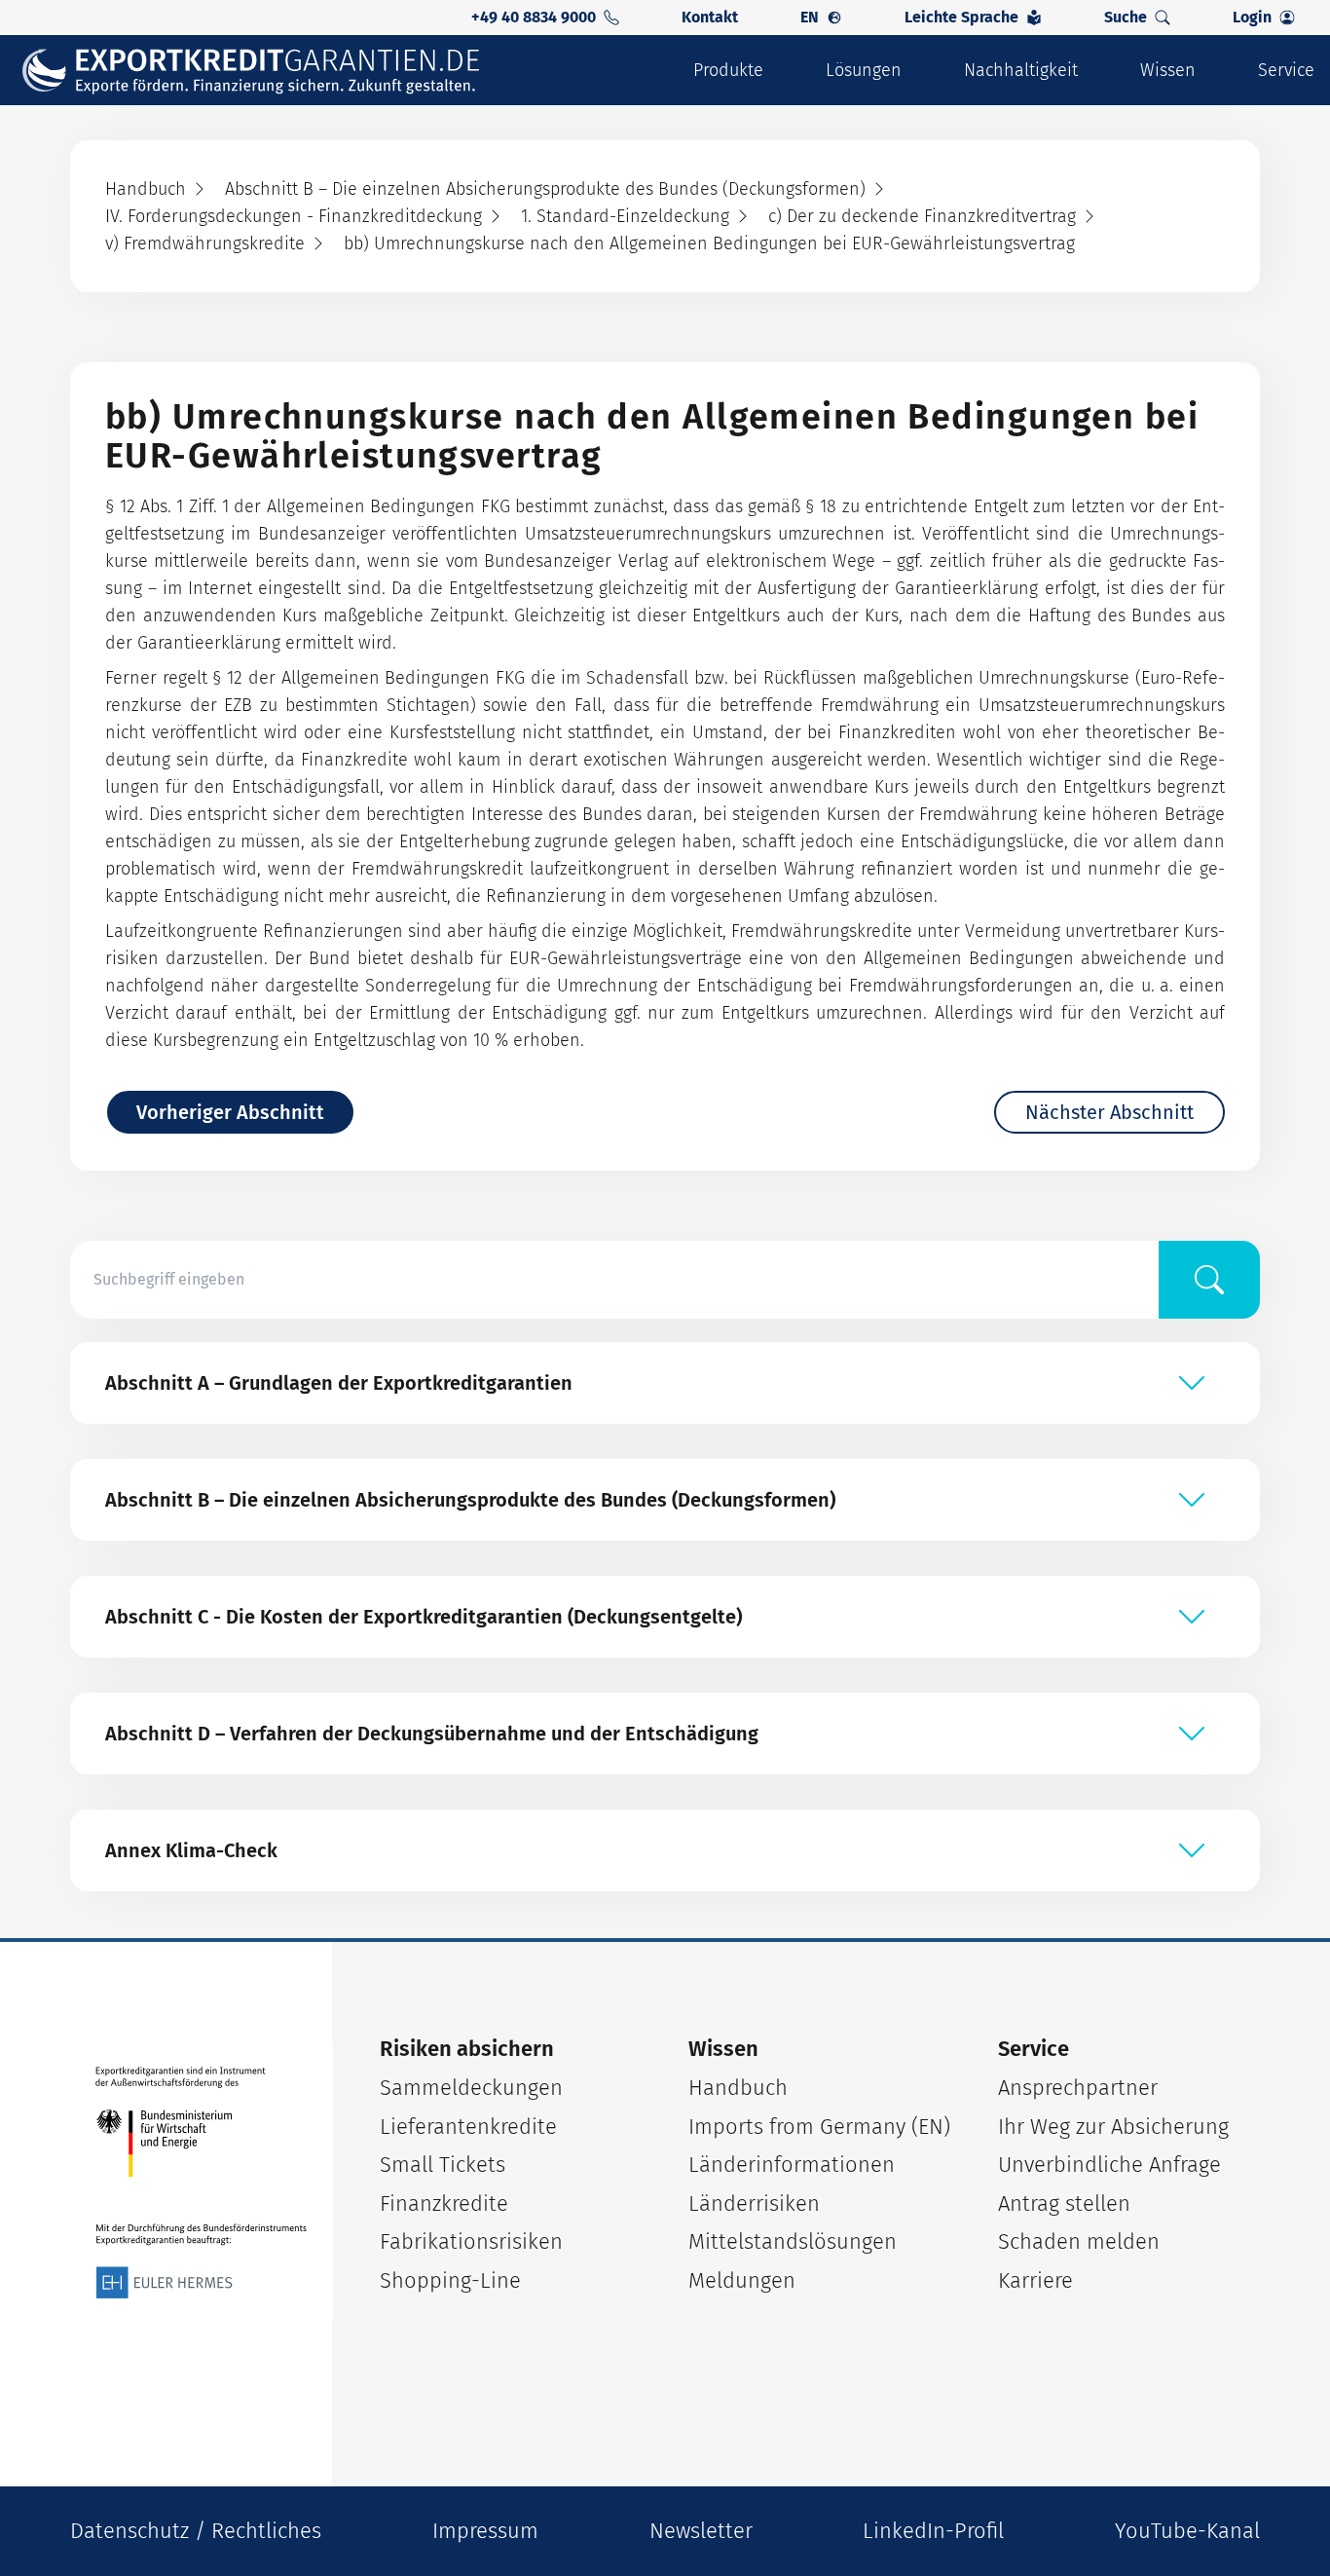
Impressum (485, 2531)
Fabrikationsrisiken (471, 2241)
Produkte (728, 70)
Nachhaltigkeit (1021, 70)
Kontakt (710, 17)
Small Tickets (443, 2165)
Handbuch (738, 2088)
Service (1286, 70)
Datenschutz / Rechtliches (196, 2531)
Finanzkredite (444, 2203)
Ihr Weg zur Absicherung (1113, 2127)
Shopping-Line (450, 2280)
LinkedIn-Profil (933, 2531)
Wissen (1168, 70)
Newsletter (701, 2531)
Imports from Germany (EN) (819, 2127)
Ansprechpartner (1078, 2088)
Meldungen (742, 2280)
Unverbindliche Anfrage (1109, 2165)
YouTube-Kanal (1187, 2531)
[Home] (264, 71)
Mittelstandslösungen (793, 2241)
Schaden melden (1079, 2241)
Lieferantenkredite (468, 2127)
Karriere (1035, 2280)
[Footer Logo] (202, 2183)
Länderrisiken (754, 2203)
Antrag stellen (1064, 2203)
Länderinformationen (792, 2165)
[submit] (1209, 1280)
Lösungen (864, 70)
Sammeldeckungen (471, 2088)
